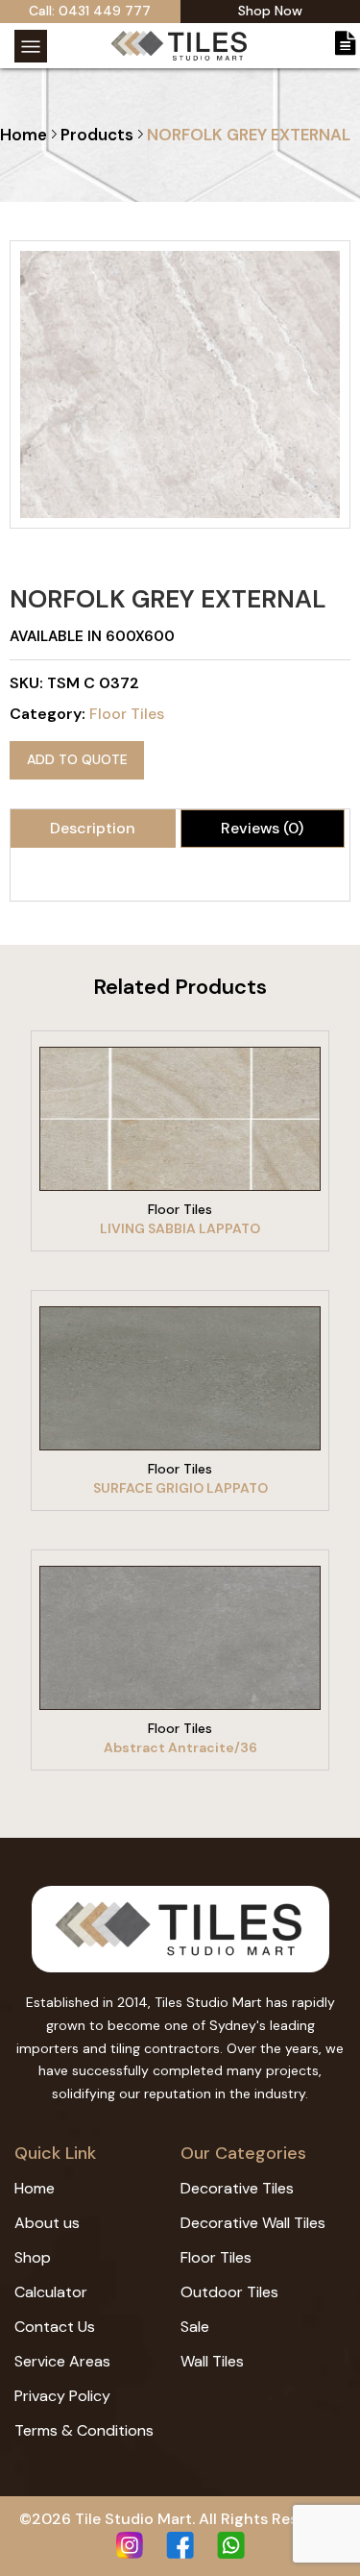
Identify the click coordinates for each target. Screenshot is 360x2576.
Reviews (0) (262, 828)
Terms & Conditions (84, 2430)
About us (47, 2223)
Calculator (51, 2292)
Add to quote (77, 759)
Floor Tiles (127, 714)
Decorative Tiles (237, 2188)
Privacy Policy (62, 2396)
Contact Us (55, 2327)
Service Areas (62, 2361)
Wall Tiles (212, 2361)
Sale (195, 2327)
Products (97, 135)
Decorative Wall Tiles (253, 2223)
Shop (33, 2257)
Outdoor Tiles (229, 2292)
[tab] (93, 829)
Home (24, 135)
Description (93, 828)
